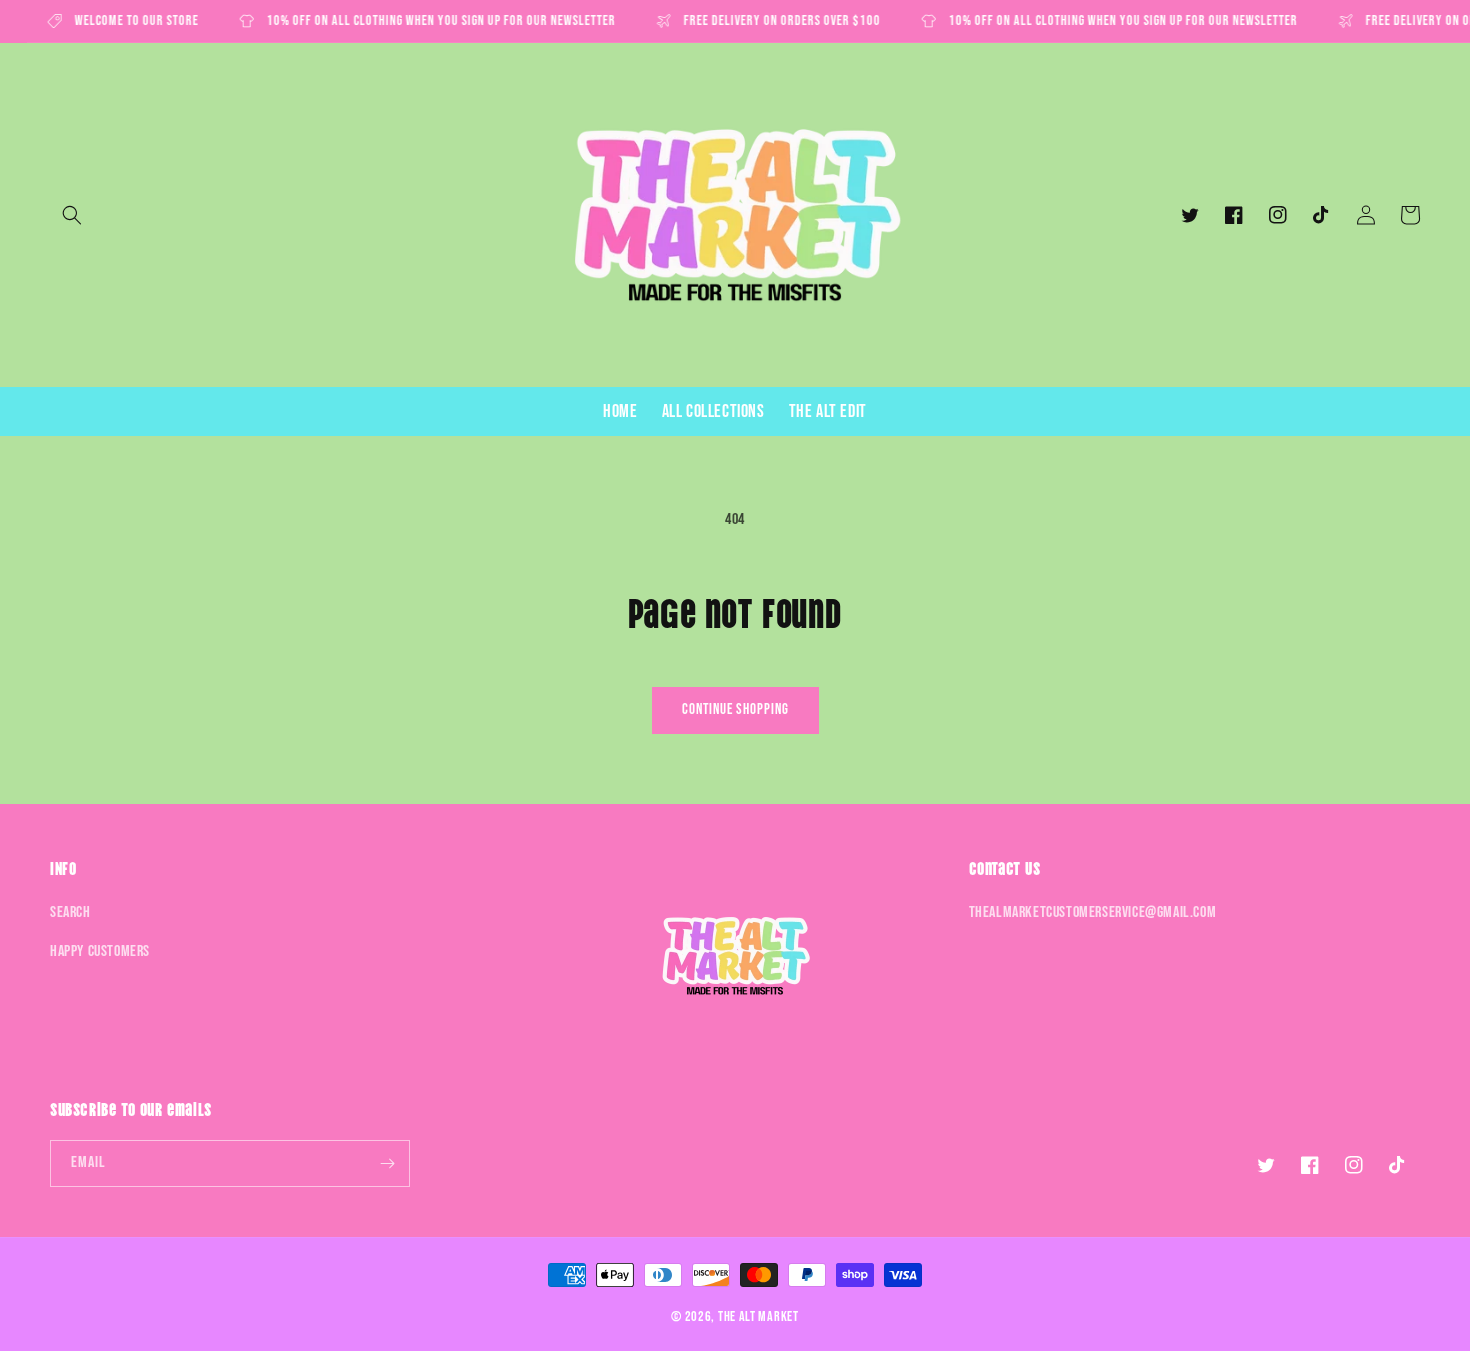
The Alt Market (758, 1316)
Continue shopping (735, 709)
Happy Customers (100, 951)
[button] (72, 215)
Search (70, 912)
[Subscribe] (387, 1163)
